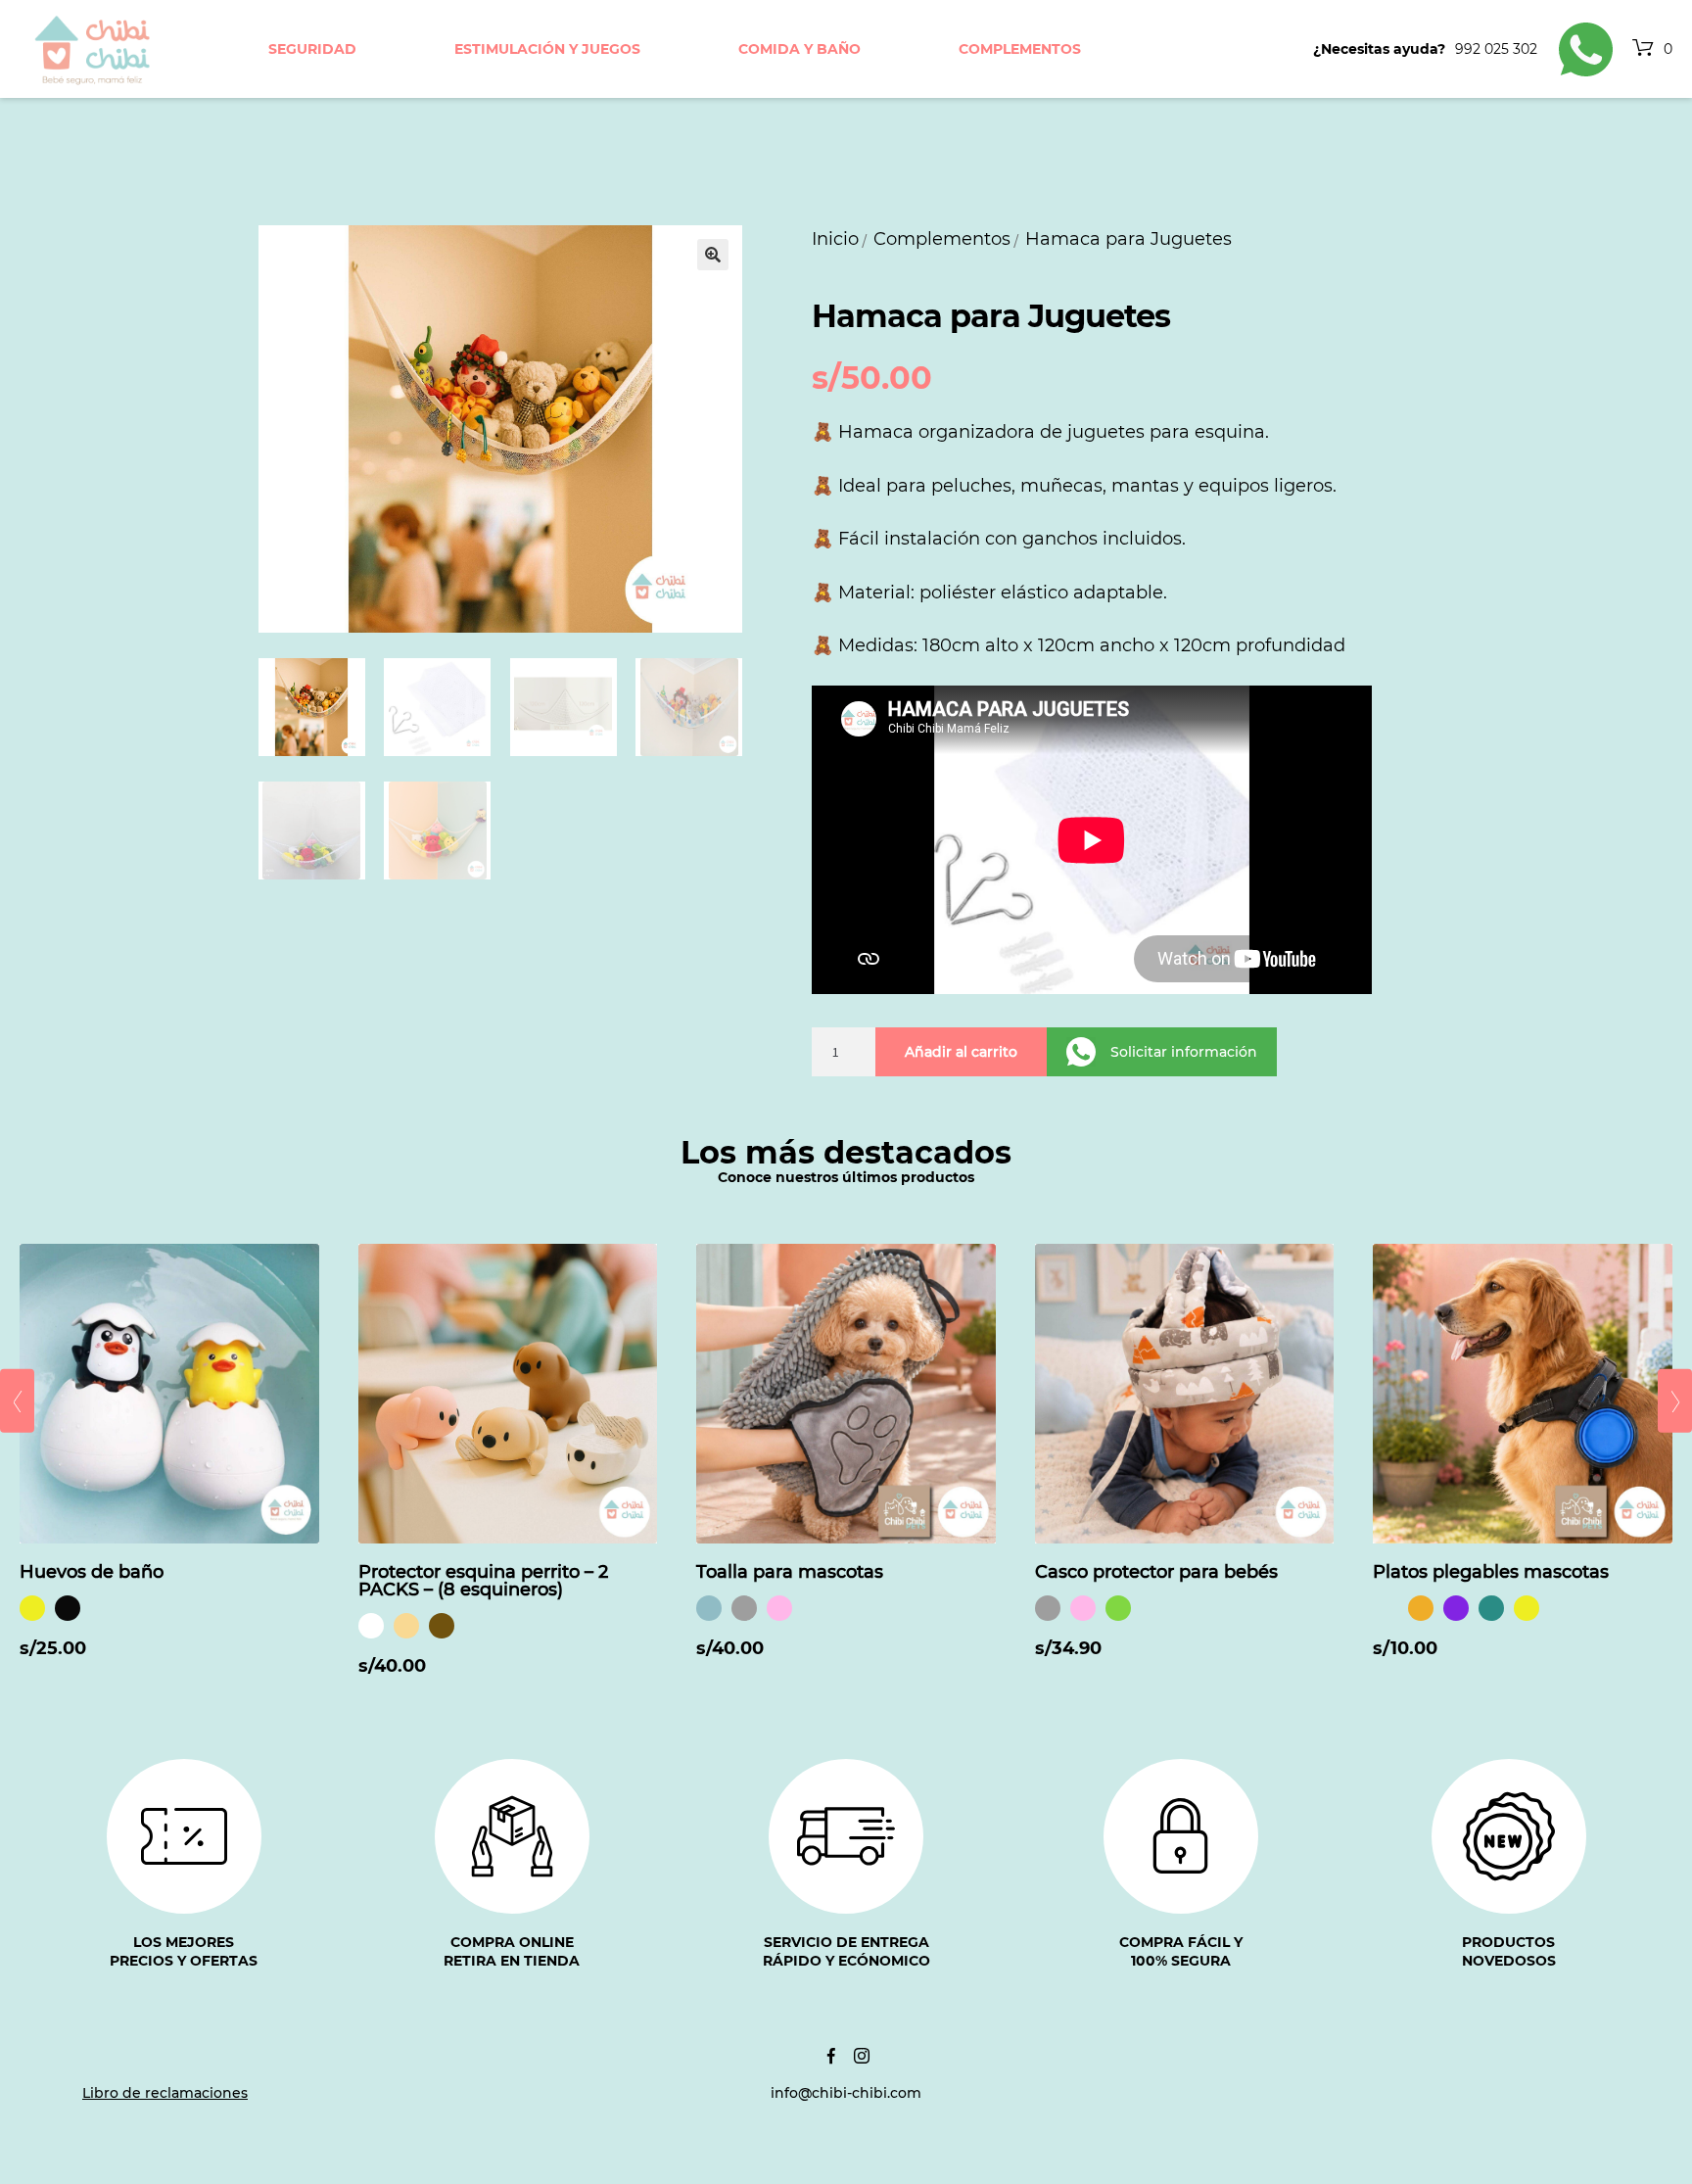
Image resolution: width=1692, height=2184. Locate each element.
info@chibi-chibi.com (846, 2093)
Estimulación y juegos (547, 49)
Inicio (835, 239)
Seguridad (312, 49)
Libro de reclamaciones (165, 2093)
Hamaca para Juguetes (1128, 239)
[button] (713, 255)
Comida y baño (799, 49)
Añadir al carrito (961, 1052)
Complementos (1020, 49)
